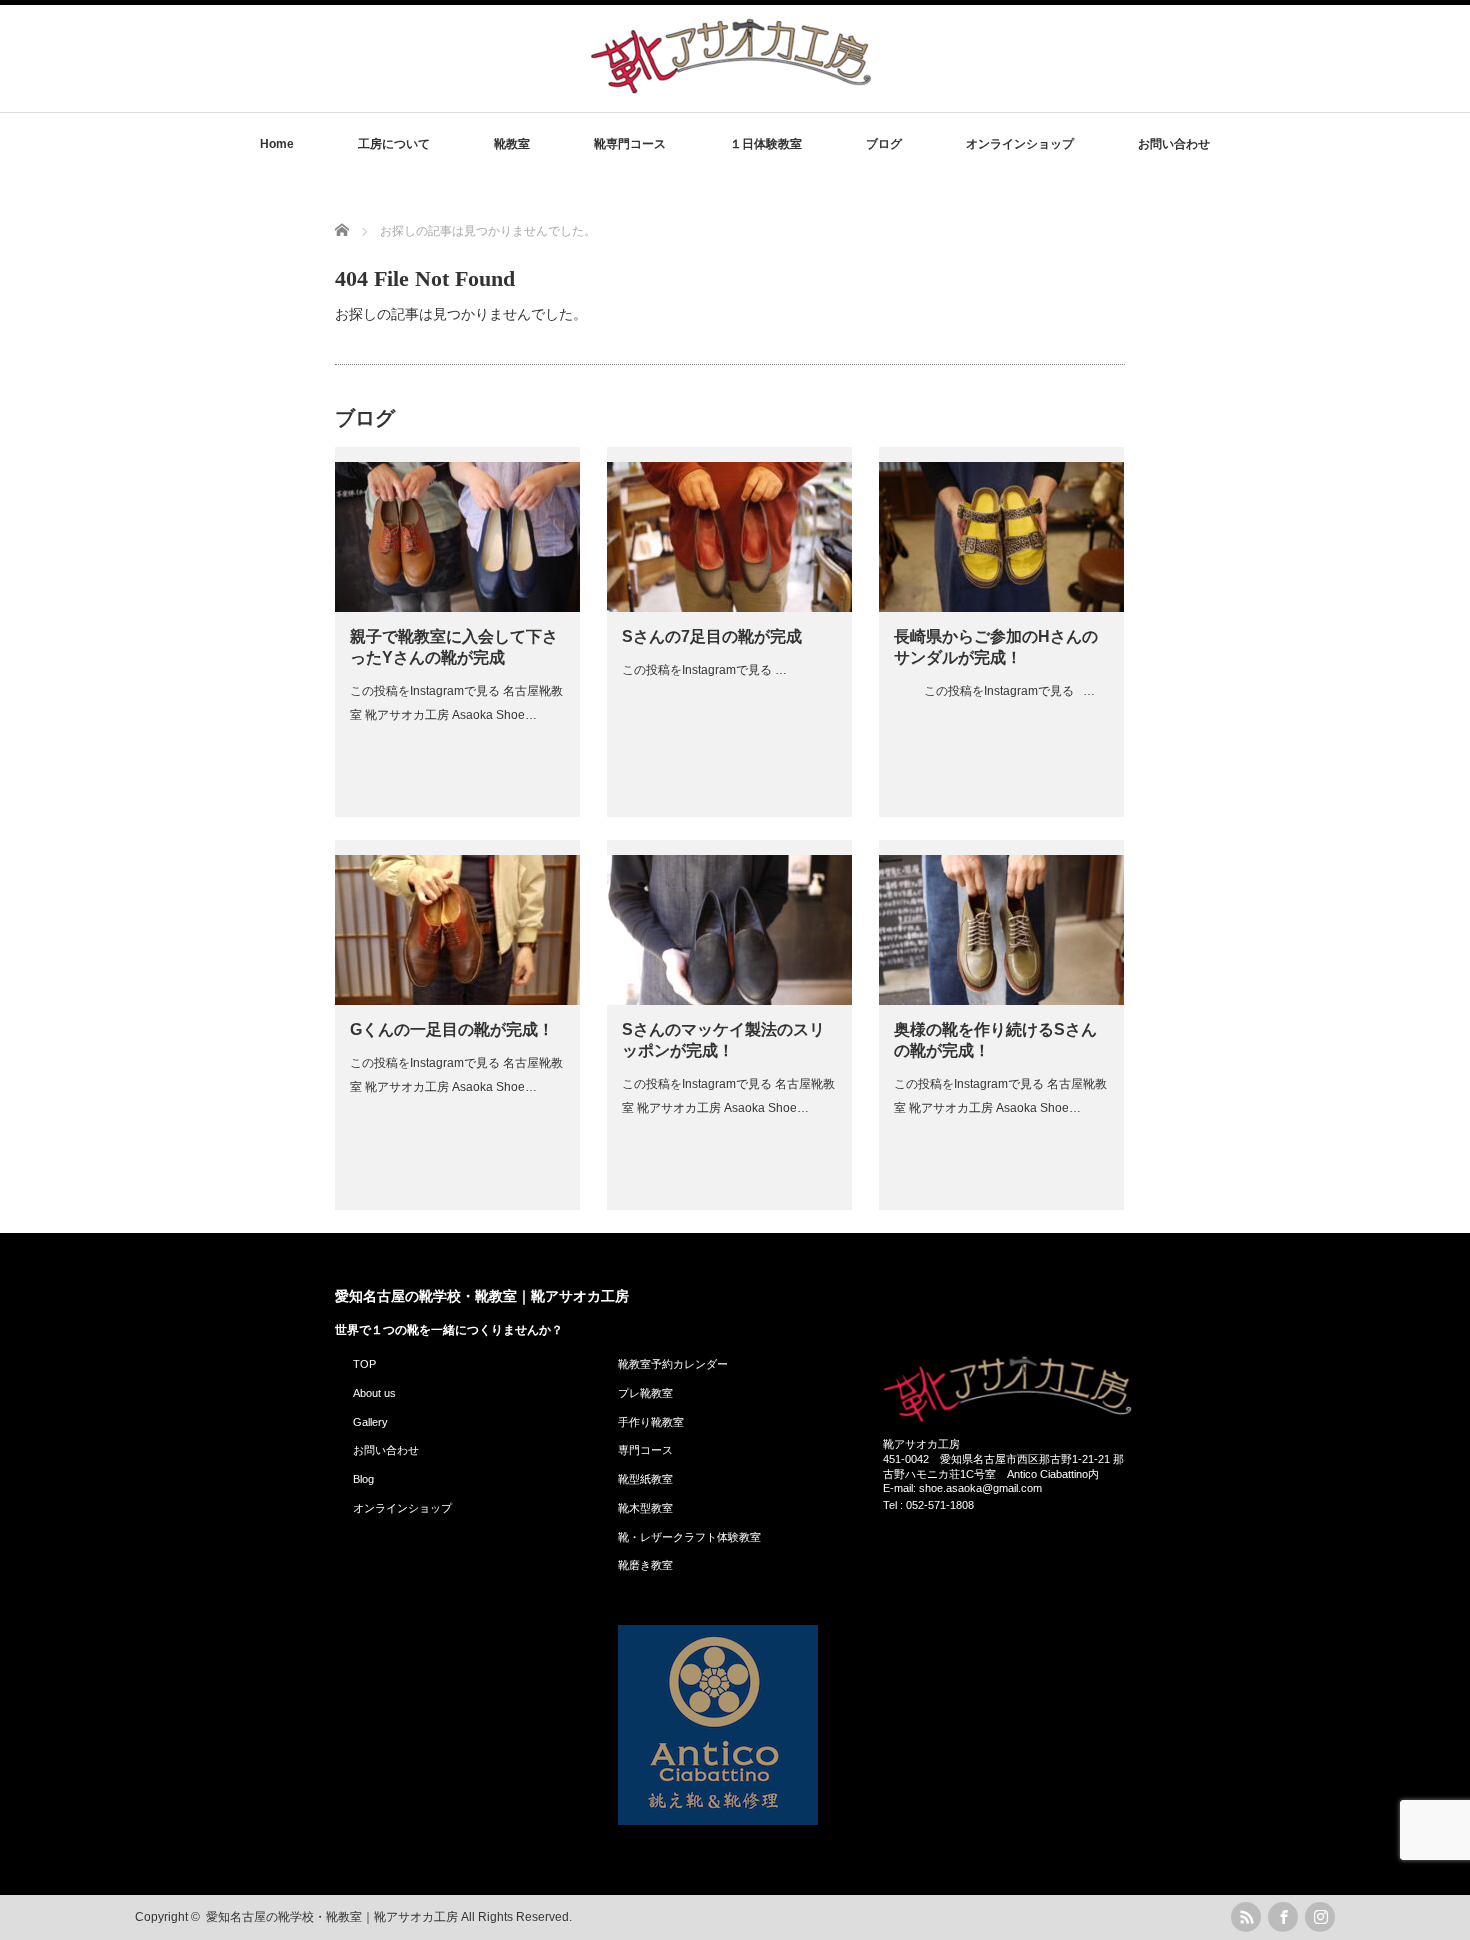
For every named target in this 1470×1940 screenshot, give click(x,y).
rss (1246, 1917)
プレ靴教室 (645, 1393)
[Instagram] (1320, 1917)
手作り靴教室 (651, 1422)
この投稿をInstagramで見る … (704, 670)
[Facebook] (1283, 1917)
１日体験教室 (766, 144)
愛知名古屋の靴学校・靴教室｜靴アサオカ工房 (482, 1296)
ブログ (884, 144)
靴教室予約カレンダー (673, 1364)
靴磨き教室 (645, 1565)
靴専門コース (630, 144)
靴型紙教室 (645, 1479)
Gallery (370, 1422)
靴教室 (512, 144)
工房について (394, 144)
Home (277, 144)
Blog (363, 1479)
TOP (364, 1364)
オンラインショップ (1020, 144)
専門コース (645, 1450)
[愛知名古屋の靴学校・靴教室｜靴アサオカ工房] (731, 92)
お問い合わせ (1174, 144)
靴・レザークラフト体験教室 (689, 1537)
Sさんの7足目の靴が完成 (712, 636)
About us (374, 1393)
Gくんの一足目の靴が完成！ (452, 1029)
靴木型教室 (645, 1508)
